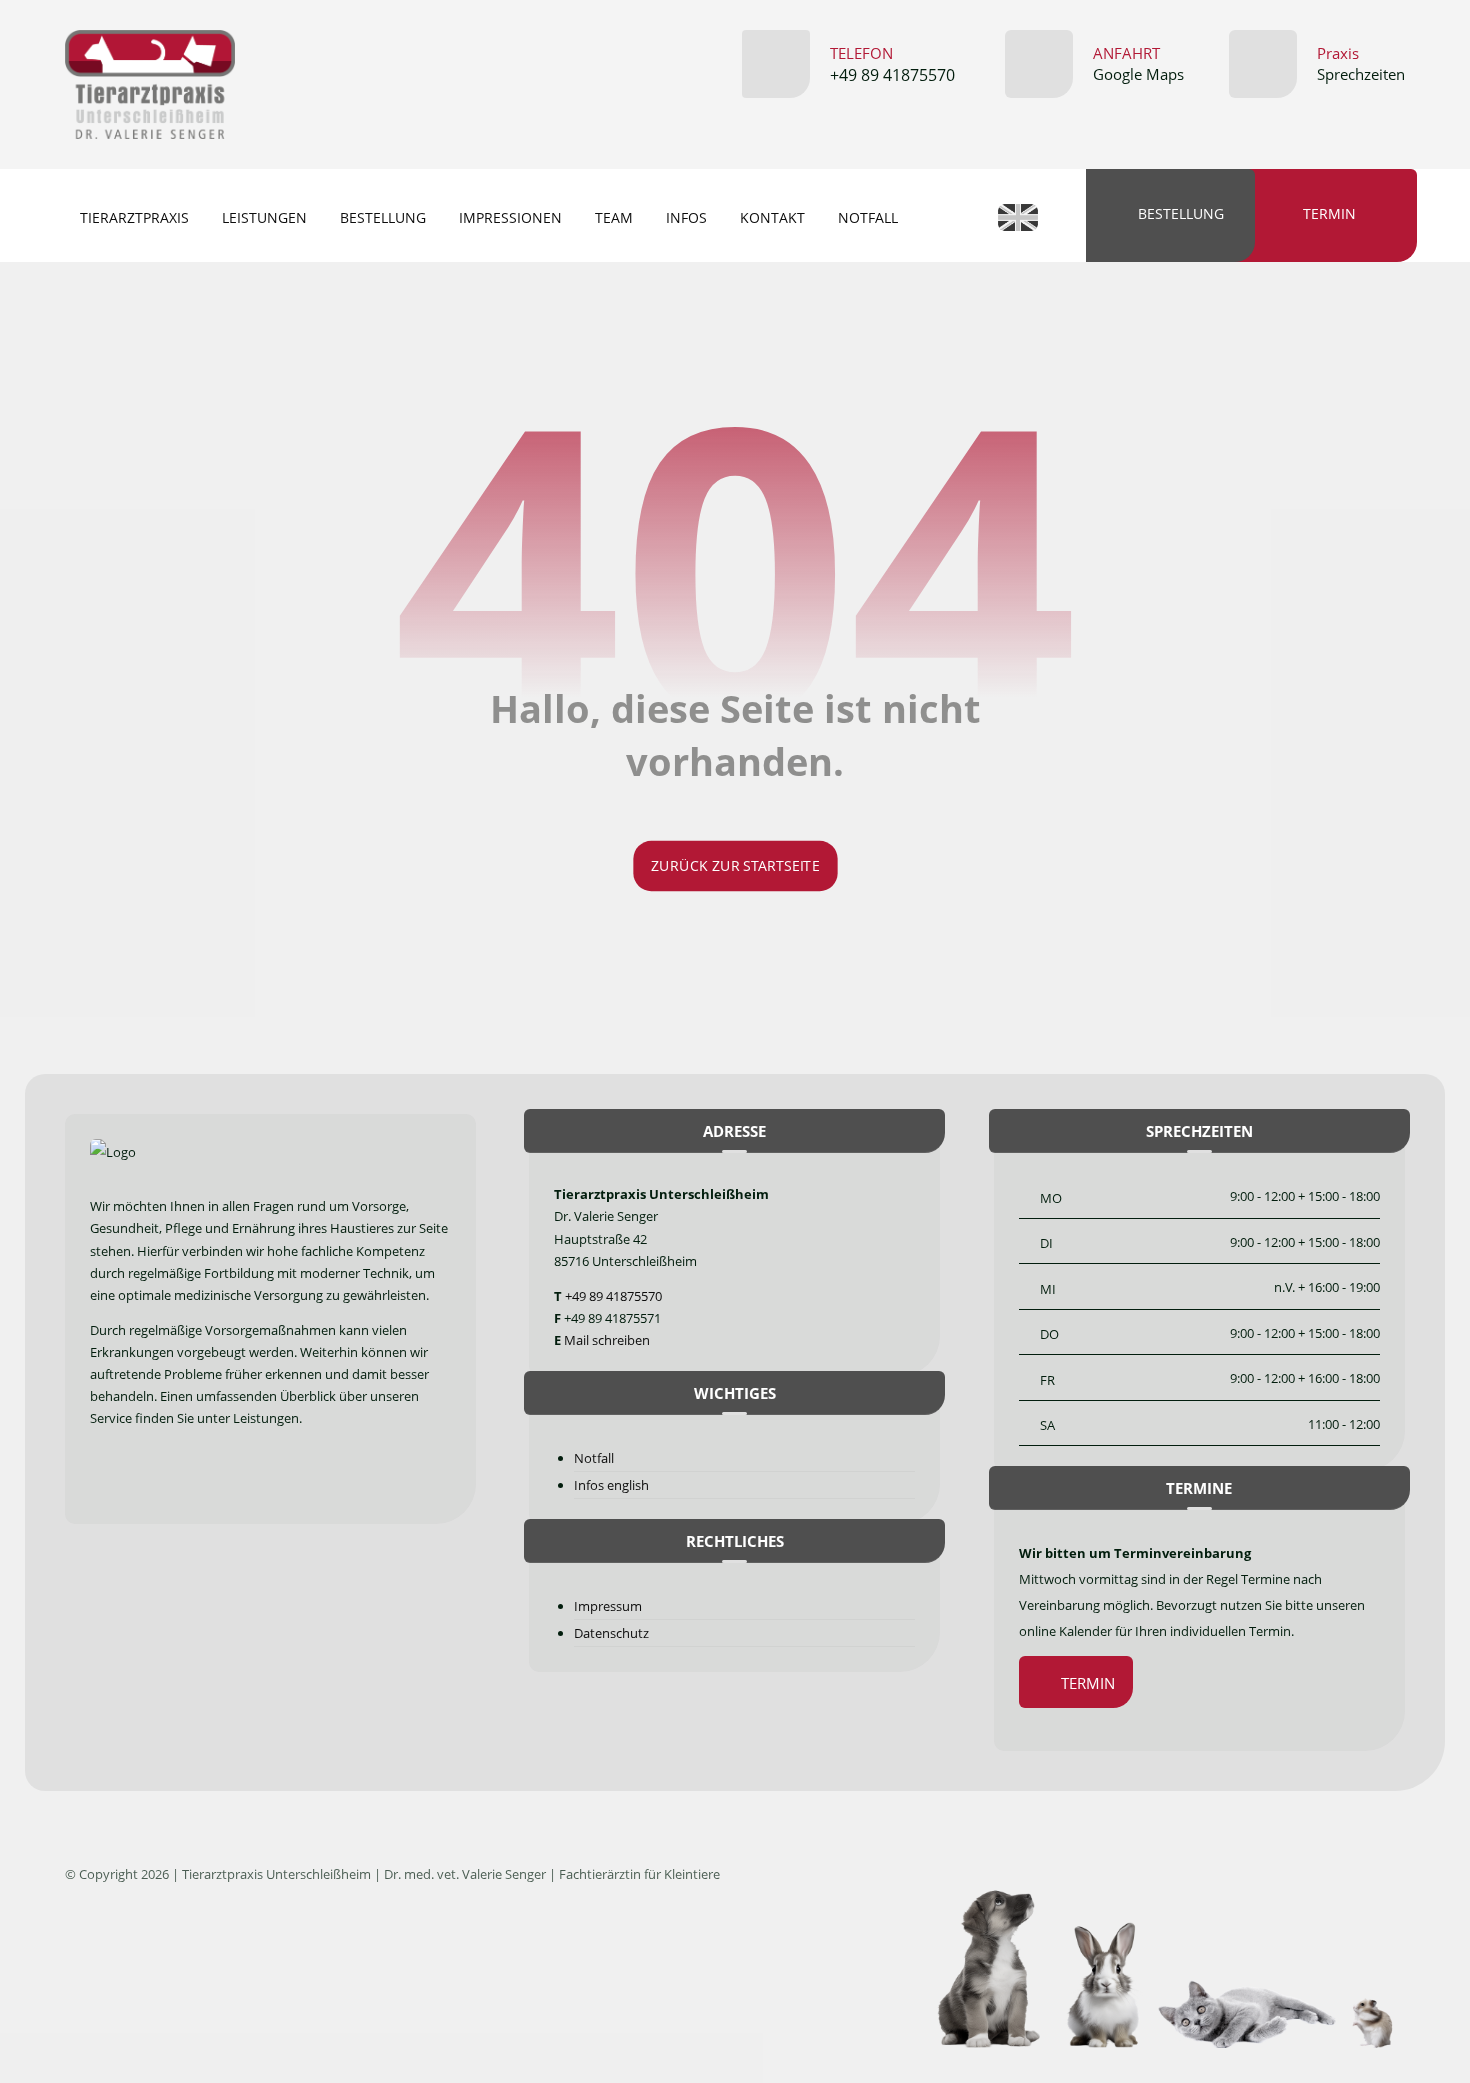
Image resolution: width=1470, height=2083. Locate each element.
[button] (110, 1479)
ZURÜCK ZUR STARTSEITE (735, 866)
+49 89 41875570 (613, 1296)
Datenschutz (611, 1633)
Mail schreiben (607, 1340)
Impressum (608, 1606)
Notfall (594, 1458)
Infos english (611, 1485)
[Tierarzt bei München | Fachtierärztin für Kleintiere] (150, 84)
